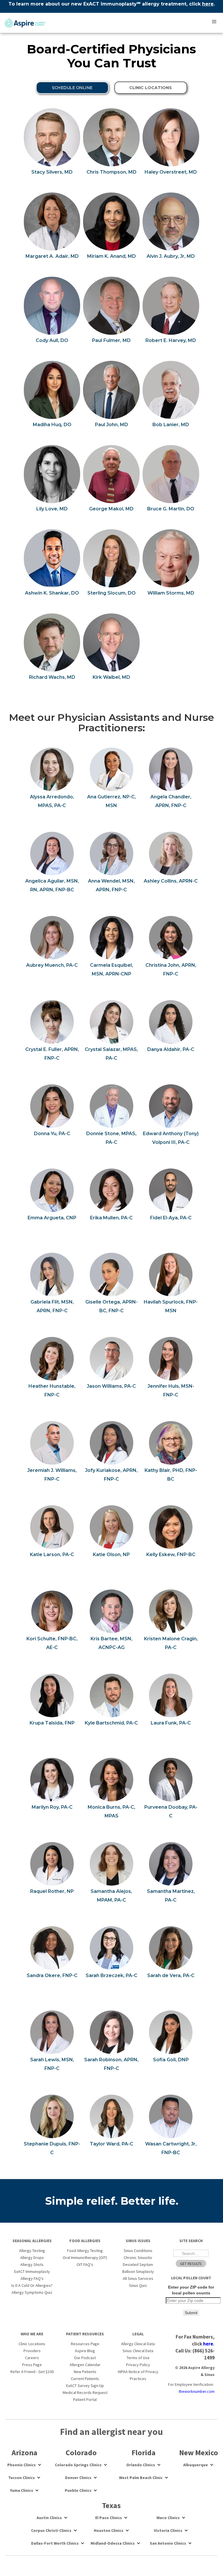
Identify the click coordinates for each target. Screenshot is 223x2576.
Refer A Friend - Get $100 (32, 2372)
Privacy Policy (138, 2365)
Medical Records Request (85, 2393)
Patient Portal (85, 2399)
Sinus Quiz (138, 2285)
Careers (32, 2358)
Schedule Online (72, 88)
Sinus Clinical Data (138, 2351)
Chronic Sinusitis (138, 2258)
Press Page (32, 2365)
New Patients (85, 2372)
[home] (24, 23)
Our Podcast (85, 2358)
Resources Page (85, 2344)
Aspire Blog (85, 2351)
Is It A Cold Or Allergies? (32, 2285)
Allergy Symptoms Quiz (32, 2292)
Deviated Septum (138, 2264)
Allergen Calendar (85, 2365)
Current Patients (85, 2379)
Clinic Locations (32, 2344)
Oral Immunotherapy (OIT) (85, 2258)
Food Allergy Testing (85, 2251)
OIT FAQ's (85, 2264)
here (208, 4)
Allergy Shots (32, 2264)
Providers (32, 2351)
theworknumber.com (197, 2391)
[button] (214, 22)
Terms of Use (138, 2358)
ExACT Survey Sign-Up (85, 2386)
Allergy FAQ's (32, 2278)
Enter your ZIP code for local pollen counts (191, 2290)
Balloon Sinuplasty (138, 2271)
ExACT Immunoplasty (32, 2271)
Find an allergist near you (111, 2432)
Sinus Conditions (138, 2251)
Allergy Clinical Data (138, 2344)
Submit (191, 2313)
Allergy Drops (32, 2258)
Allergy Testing (32, 2251)
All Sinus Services (138, 2278)
